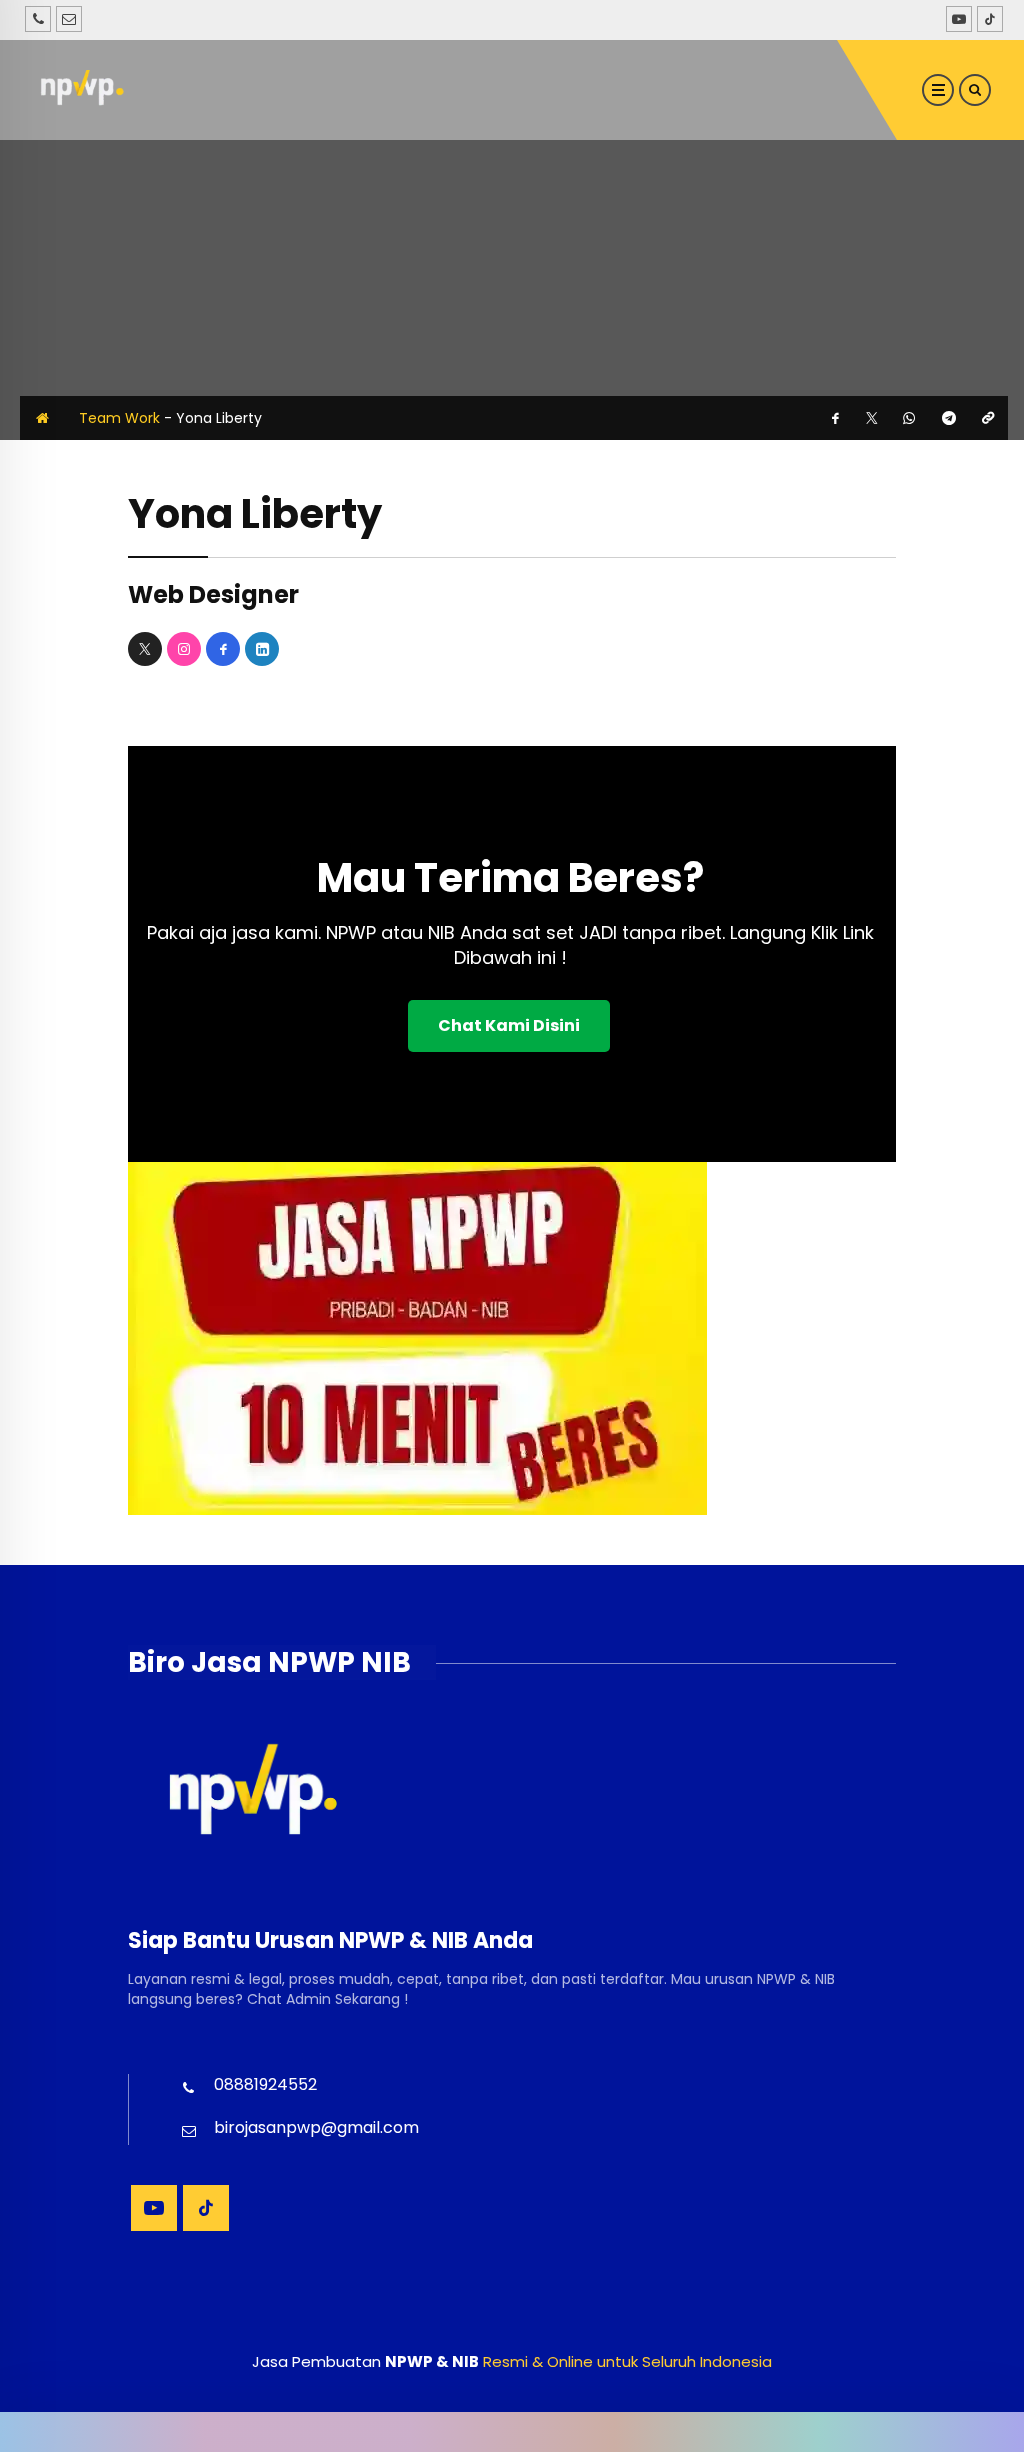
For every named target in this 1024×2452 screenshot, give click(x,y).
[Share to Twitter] (872, 418)
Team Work (119, 418)
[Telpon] (38, 19)
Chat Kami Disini (509, 1025)
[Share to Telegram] (949, 418)
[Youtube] (956, 19)
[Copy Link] (988, 418)
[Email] (69, 19)
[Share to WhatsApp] (909, 418)
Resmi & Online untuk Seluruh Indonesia (627, 2361)
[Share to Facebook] (836, 418)
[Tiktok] (987, 19)
